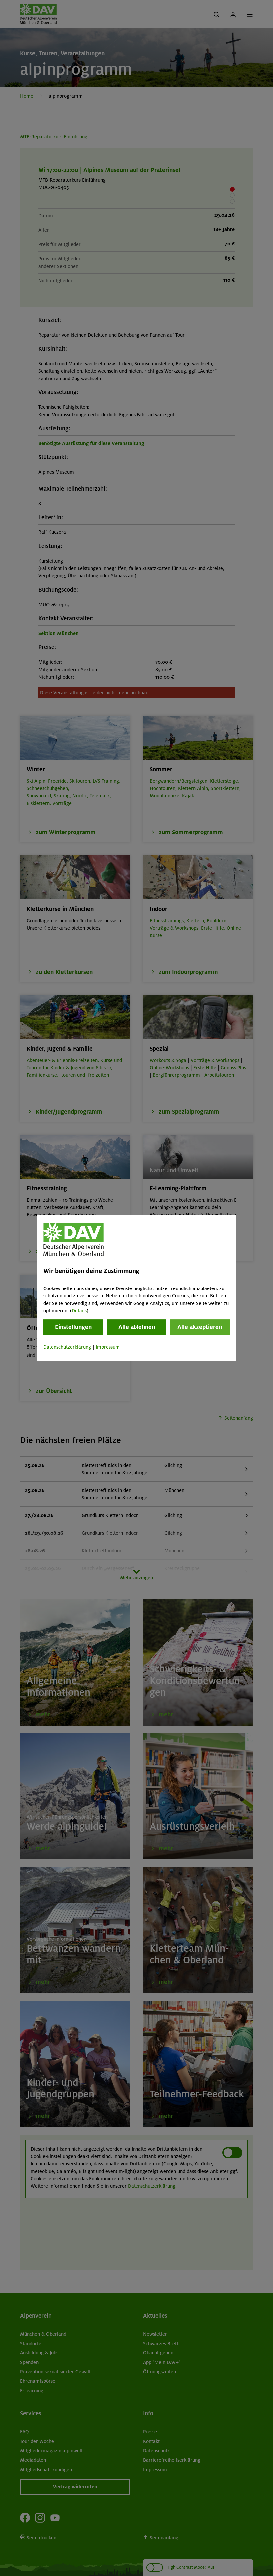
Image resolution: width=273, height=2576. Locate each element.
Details (79, 1311)
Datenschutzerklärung (67, 1347)
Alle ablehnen (137, 1327)
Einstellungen (73, 1327)
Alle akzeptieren (200, 1327)
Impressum (108, 1347)
